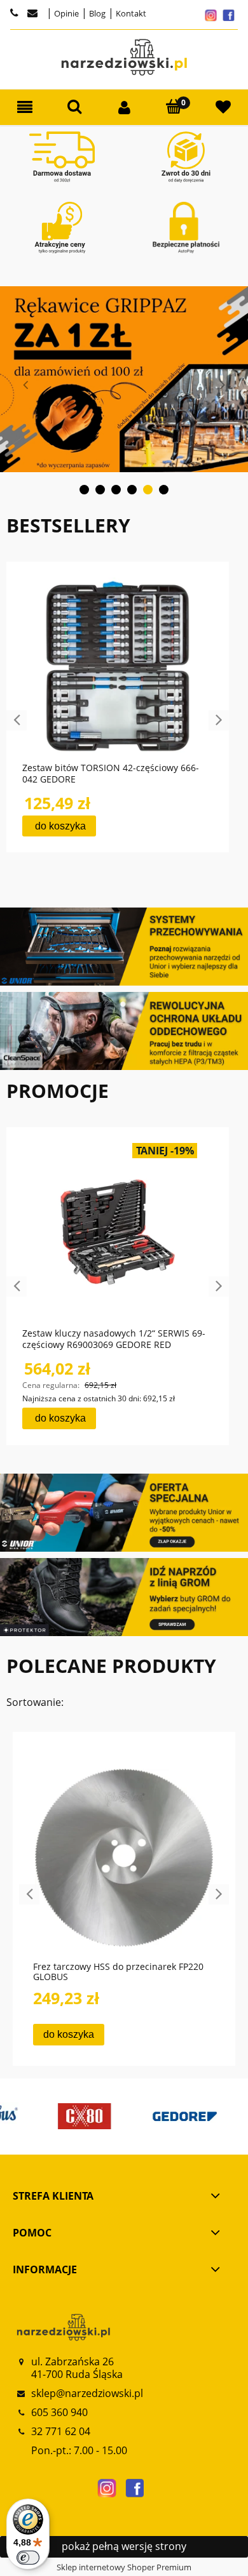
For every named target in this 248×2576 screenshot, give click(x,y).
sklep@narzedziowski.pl (87, 2393)
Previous (25, 385)
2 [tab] (100, 490)
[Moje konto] (124, 108)
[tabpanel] (124, 379)
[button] (25, 108)
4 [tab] (132, 490)
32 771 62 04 (61, 2431)
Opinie (65, 13)
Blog (96, 13)
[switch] (28, 2558)
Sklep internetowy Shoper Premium (124, 2567)
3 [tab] (116, 490)
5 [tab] (148, 490)
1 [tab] (84, 490)
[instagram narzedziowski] (107, 2488)
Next (223, 385)
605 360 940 (59, 2412)
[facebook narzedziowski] (135, 2488)
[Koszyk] (174, 107)
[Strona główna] (124, 57)
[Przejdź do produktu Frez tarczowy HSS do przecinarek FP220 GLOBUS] (124, 1858)
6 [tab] (164, 490)
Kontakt (130, 13)
